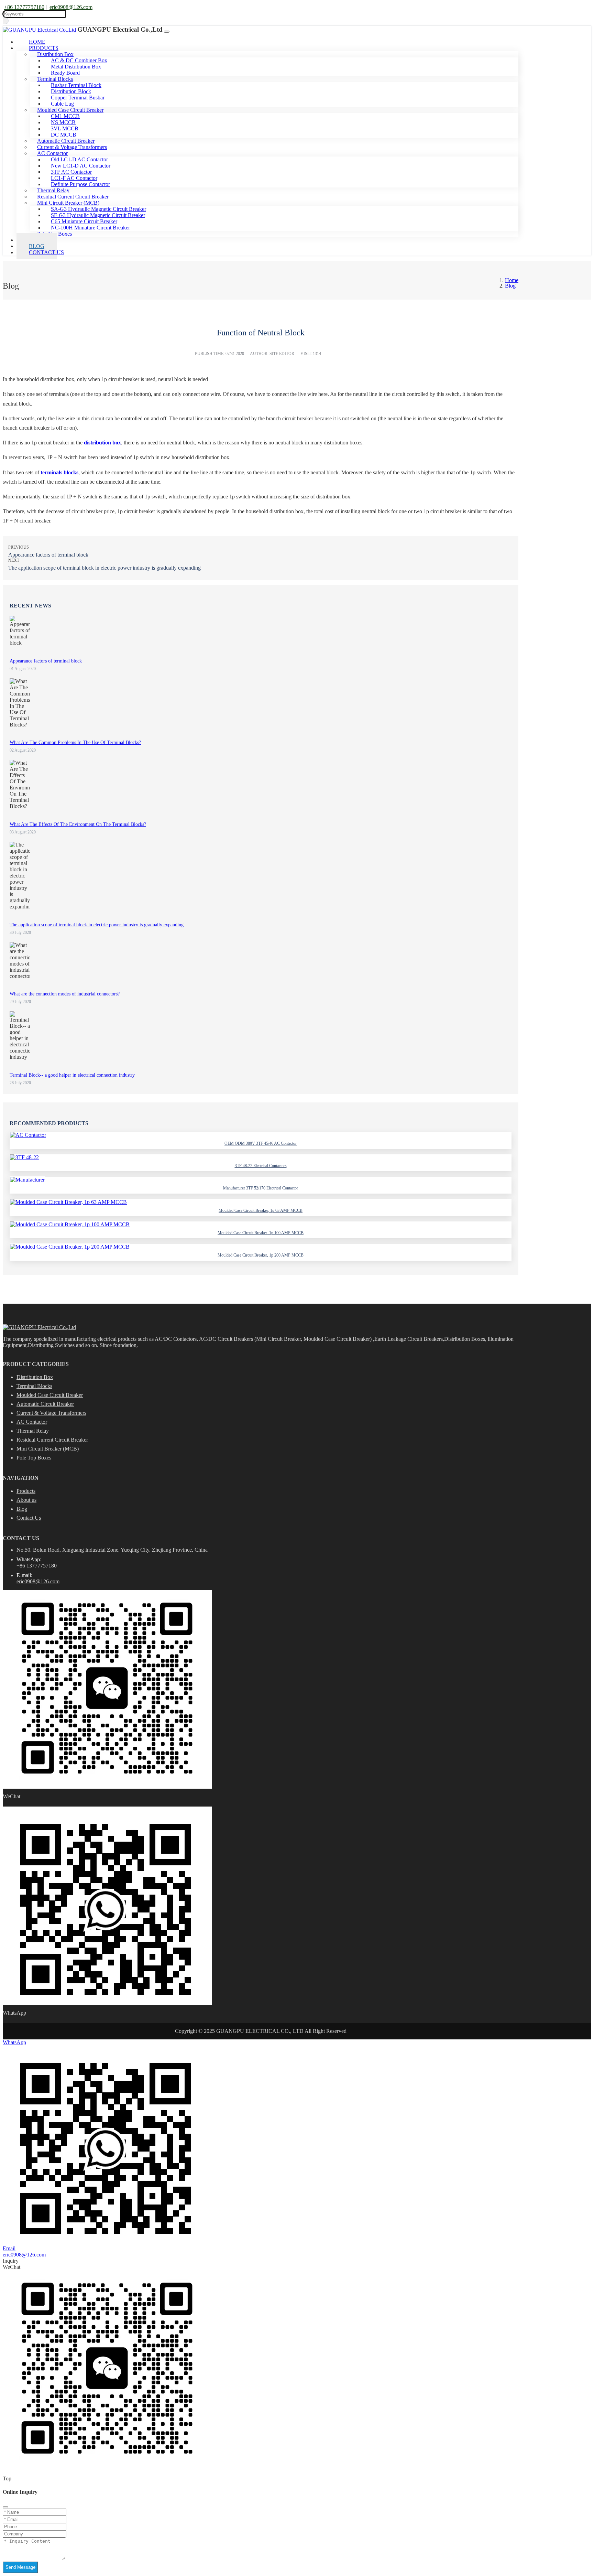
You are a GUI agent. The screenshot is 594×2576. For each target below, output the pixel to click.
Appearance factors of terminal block (48, 555)
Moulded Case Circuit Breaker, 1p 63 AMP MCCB (261, 1210)
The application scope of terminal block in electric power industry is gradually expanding (104, 568)
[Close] (5, 2507)
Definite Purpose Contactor (80, 184)
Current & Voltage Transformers (51, 1413)
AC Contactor (32, 1422)
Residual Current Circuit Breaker (52, 1440)
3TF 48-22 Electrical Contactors (261, 1166)
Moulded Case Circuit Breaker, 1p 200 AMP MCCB (261, 1255)
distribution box (102, 443)
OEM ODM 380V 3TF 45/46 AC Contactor (261, 1143)
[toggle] (167, 32)
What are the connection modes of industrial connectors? (65, 994)
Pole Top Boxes (34, 1458)
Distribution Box (35, 1377)
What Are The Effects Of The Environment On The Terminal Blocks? (78, 824)
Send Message (20, 2567)
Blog (22, 1509)
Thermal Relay (33, 1431)
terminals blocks (59, 472)
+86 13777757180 (24, 7)
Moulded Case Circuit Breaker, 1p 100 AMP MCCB (261, 1233)
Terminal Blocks (34, 1386)
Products (26, 1491)
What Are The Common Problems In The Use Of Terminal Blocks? (75, 742)
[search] (6, 21)
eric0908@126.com (71, 7)
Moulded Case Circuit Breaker (50, 1395)
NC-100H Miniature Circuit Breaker (90, 228)
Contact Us (46, 252)
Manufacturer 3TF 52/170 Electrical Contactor (261, 1188)
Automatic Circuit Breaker (45, 1404)
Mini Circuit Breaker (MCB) (48, 1449)
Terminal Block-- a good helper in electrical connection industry (72, 1075)
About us (26, 1500)
